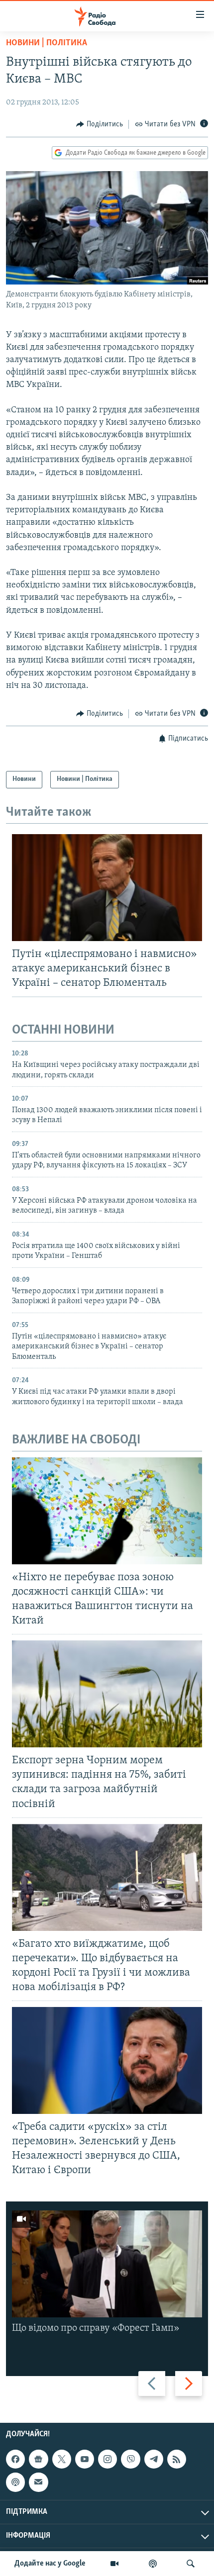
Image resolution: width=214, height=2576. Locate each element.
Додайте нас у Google (50, 2564)
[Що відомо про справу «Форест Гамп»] (107, 2264)
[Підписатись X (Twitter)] (62, 2459)
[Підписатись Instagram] (107, 2459)
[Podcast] (15, 2482)
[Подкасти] (153, 2564)
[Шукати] (191, 2564)
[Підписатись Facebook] (15, 2459)
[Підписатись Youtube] (85, 2459)
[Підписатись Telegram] (154, 2459)
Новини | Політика (47, 43)
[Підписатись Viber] (130, 2459)
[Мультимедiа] (114, 2564)
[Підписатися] (38, 2482)
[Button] (100, 124)
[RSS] (177, 2459)
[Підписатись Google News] (38, 2459)
